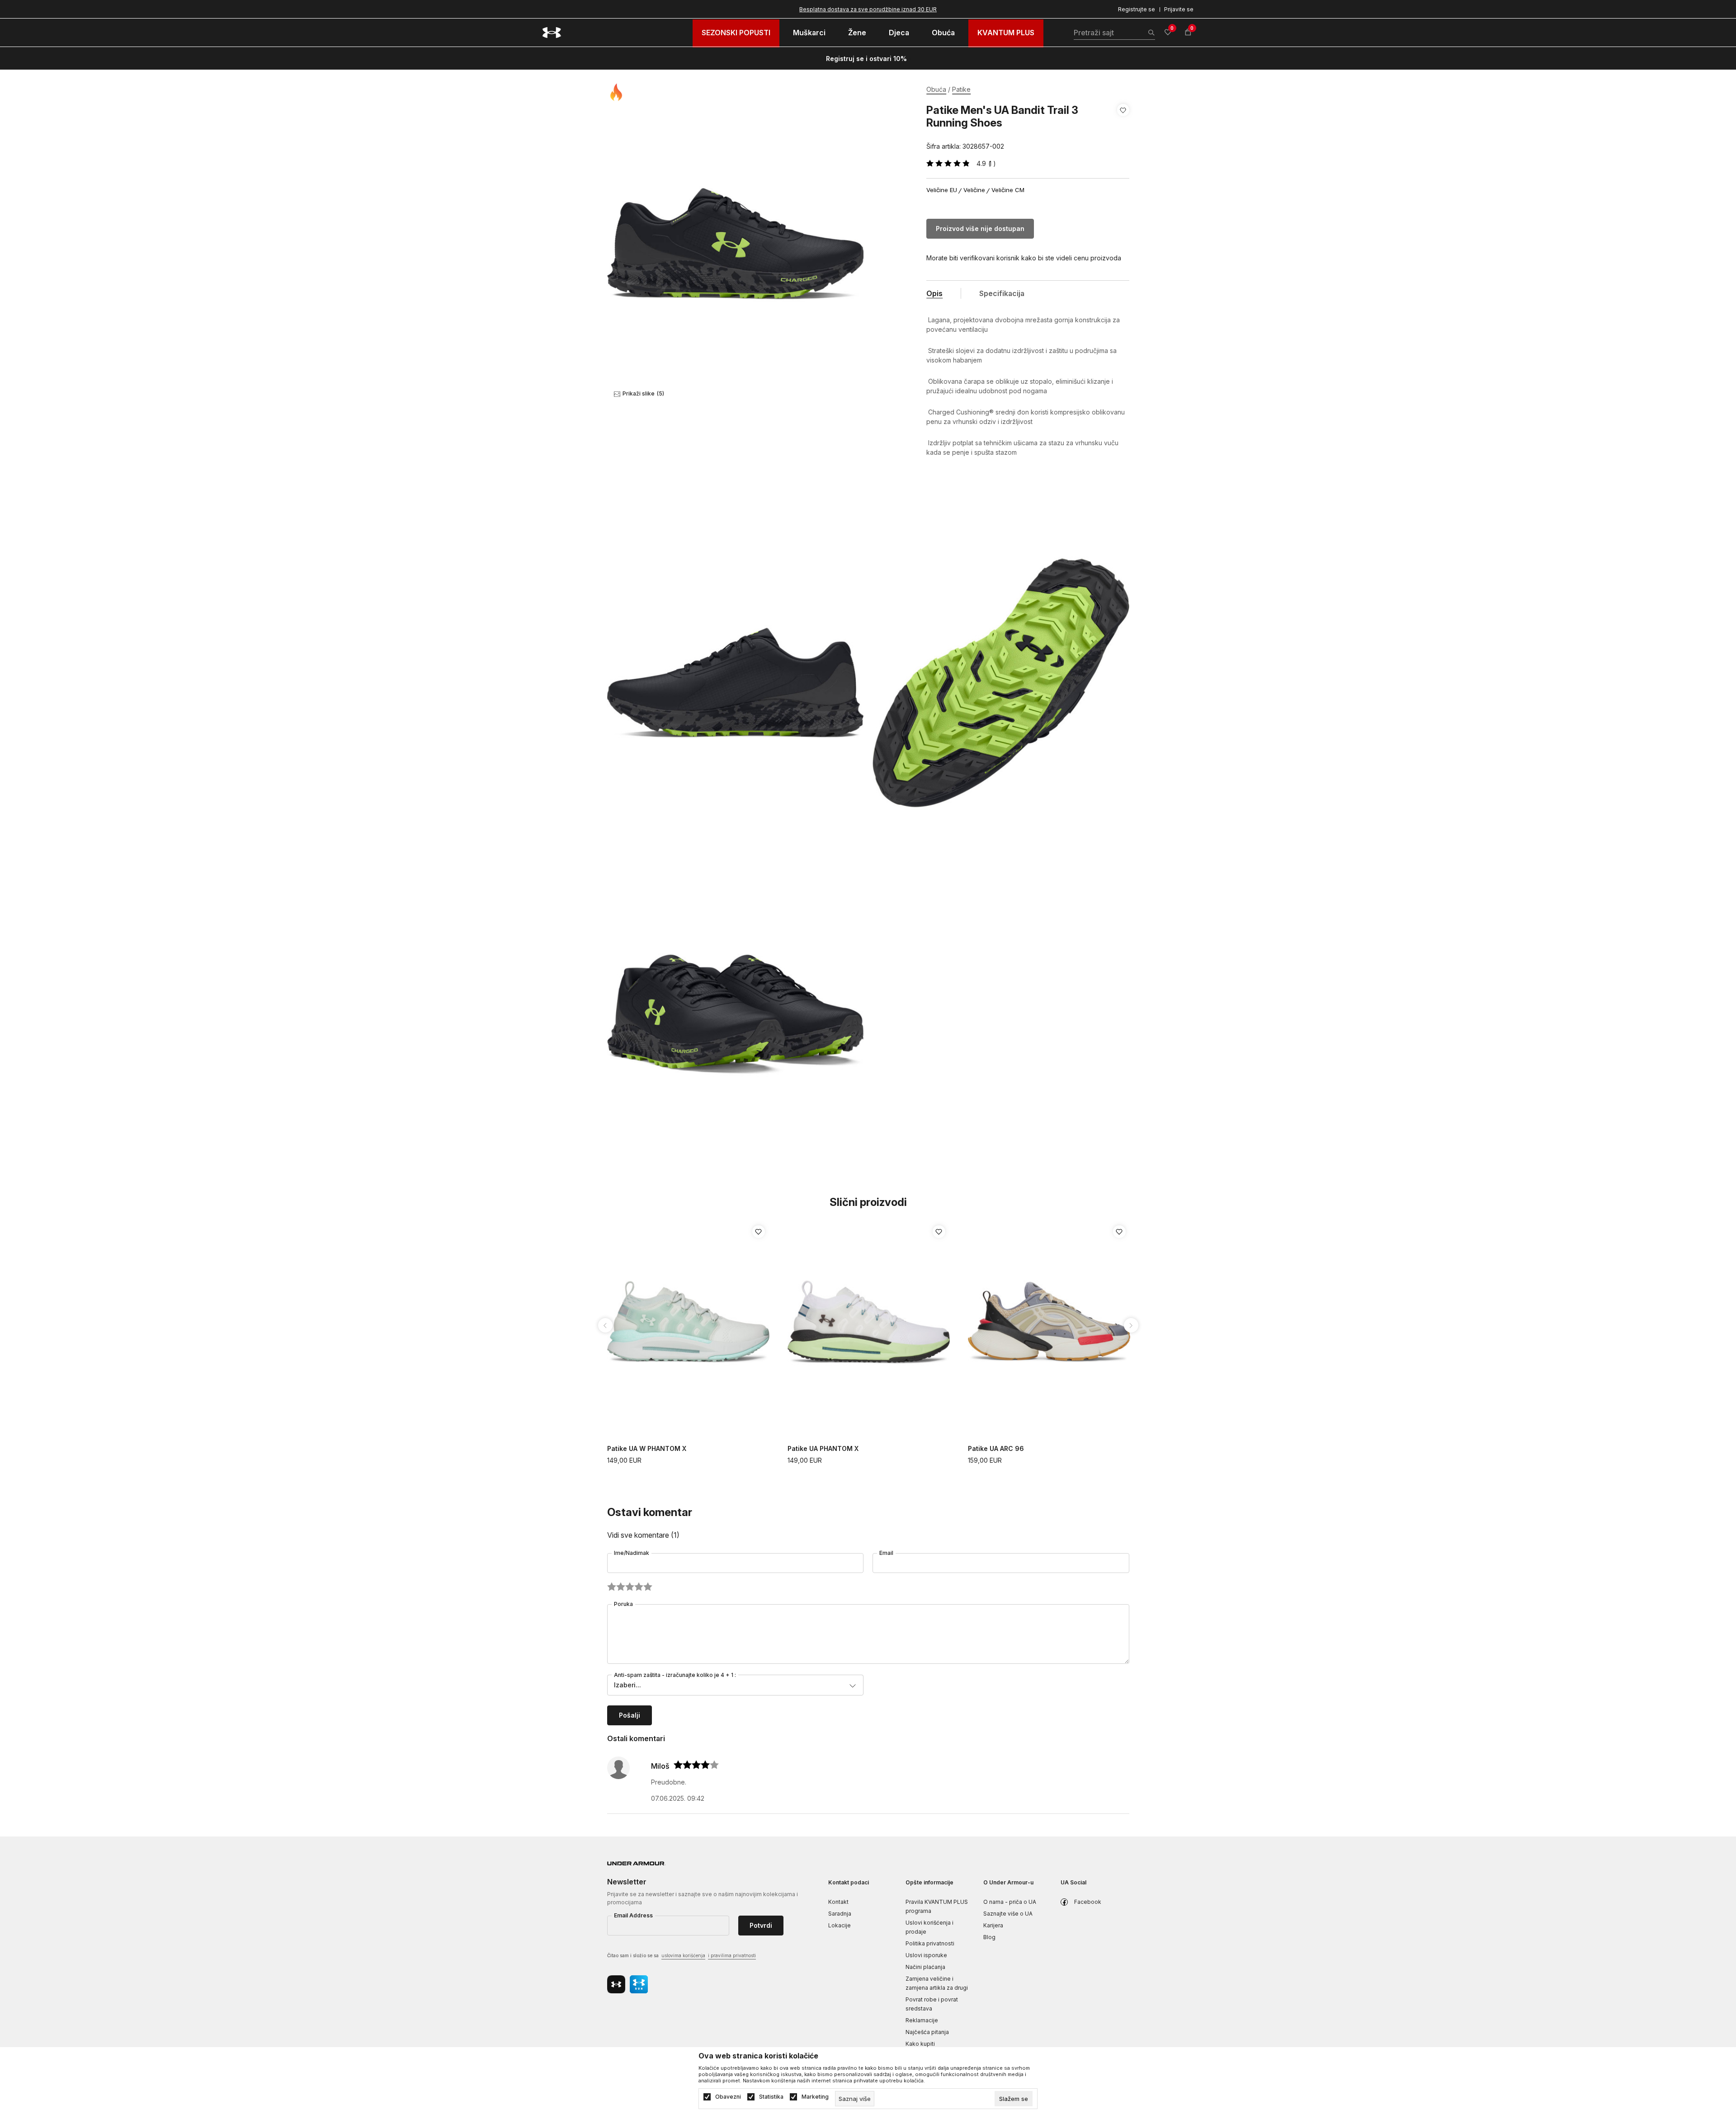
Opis (934, 293)
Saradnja (840, 1914)
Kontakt (838, 1902)
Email (886, 1553)
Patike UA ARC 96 (996, 1448)
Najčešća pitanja (927, 2032)
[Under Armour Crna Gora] (552, 33)
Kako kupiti (920, 2044)
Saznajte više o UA (1008, 1914)
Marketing (815, 2097)
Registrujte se (1137, 9)
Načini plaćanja (925, 1967)
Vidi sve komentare (643, 1535)
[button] (1123, 128)
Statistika (771, 2097)
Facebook (1088, 1902)
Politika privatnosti (930, 1943)
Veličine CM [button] (1008, 190)
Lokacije (840, 1925)
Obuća (936, 89)
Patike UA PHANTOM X (823, 1448)
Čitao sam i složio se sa (682, 1955)
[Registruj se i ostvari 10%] (910, 59)
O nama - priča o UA (1010, 1902)
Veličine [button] (974, 190)
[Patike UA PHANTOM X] (869, 1323)
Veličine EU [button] (942, 190)
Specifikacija (1002, 293)
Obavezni (728, 2097)
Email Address (633, 1915)
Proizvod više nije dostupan (980, 228)
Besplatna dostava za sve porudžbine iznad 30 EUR (868, 9)
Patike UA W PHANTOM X (647, 1448)
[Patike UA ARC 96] (1049, 1323)
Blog (989, 1937)
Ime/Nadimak (632, 1553)
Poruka (623, 1604)
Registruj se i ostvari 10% (866, 59)
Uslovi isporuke (926, 1955)
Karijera (993, 1925)
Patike (961, 89)
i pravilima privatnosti (732, 1955)
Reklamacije (922, 2020)
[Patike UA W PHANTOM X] (688, 1323)
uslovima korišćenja (683, 1955)
